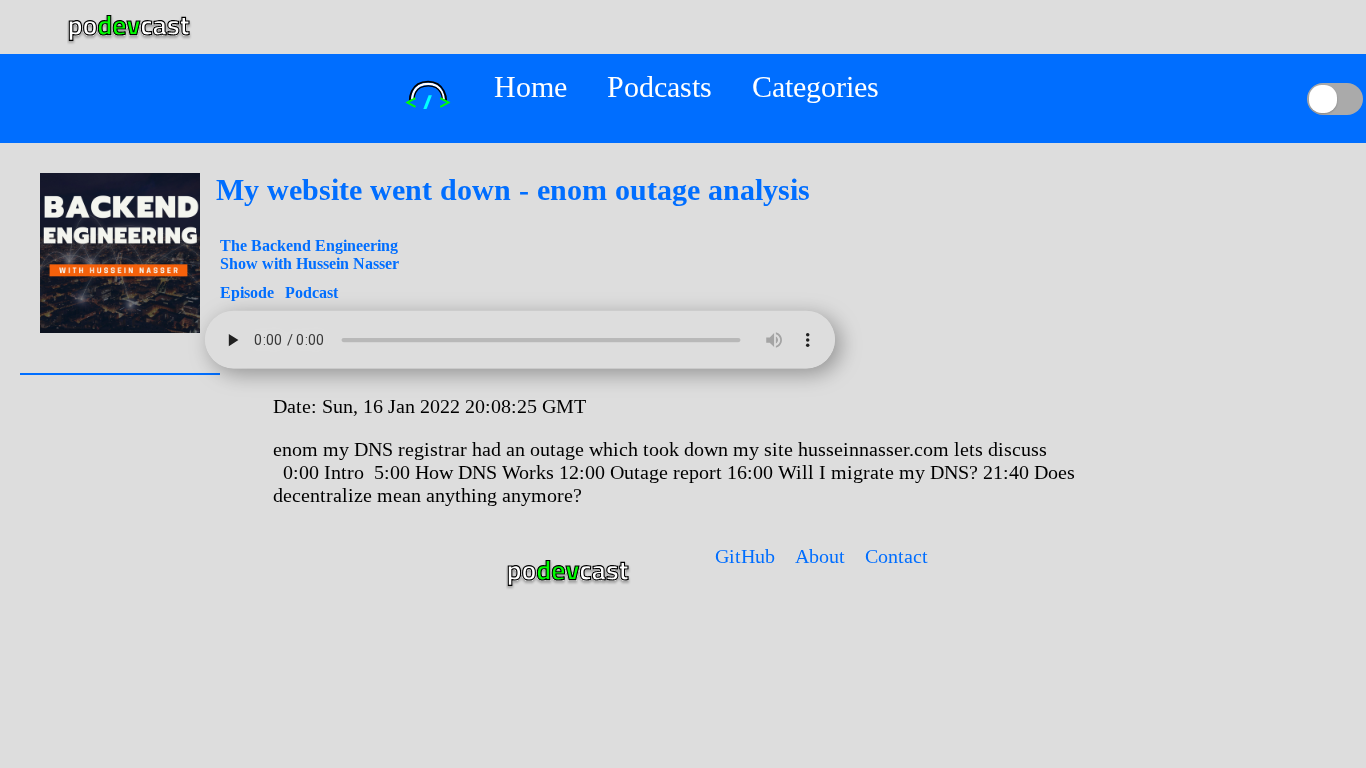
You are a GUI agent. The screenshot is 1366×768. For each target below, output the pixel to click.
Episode (249, 292)
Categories (815, 86)
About (820, 556)
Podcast (311, 292)
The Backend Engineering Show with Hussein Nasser (309, 254)
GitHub (745, 556)
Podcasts (659, 86)
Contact (896, 556)
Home (530, 86)
